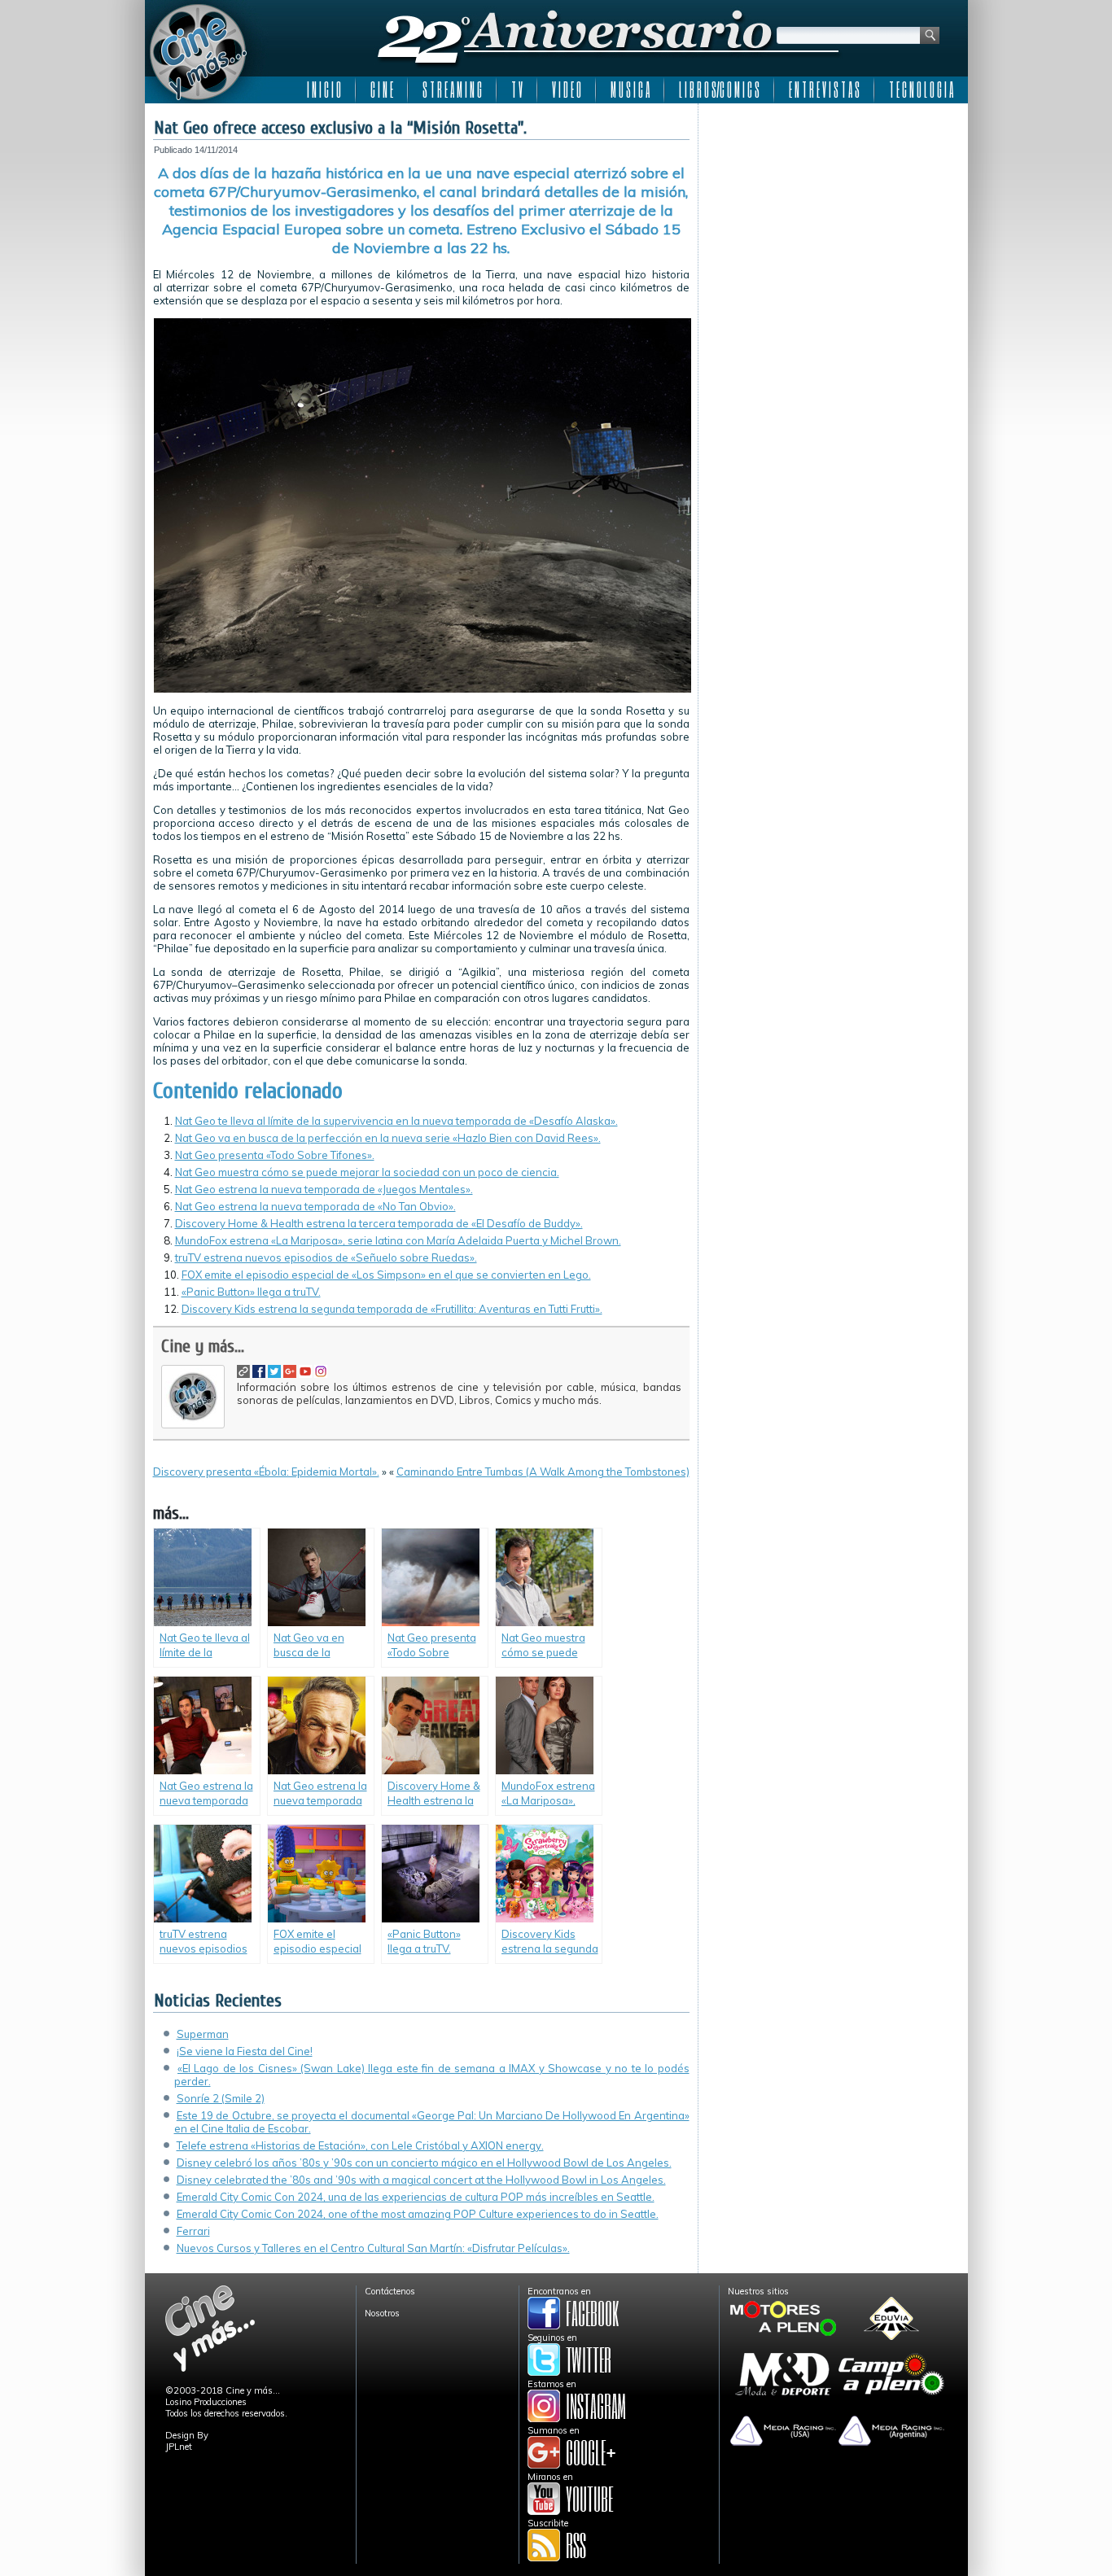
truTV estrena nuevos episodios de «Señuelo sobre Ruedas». (326, 1257)
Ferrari (193, 2231)
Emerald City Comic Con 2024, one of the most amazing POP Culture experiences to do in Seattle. (418, 2214)
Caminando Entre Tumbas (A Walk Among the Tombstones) (543, 1472)
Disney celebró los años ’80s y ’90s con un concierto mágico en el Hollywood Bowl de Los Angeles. (424, 2163)
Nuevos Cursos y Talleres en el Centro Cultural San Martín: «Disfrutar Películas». (373, 2248)
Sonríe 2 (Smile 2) (221, 2098)
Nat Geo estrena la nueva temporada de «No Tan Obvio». (315, 1206)
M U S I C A (630, 90)
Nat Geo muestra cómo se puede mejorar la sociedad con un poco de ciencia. (367, 1172)
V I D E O (567, 90)
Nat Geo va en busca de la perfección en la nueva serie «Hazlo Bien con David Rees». (388, 1138)
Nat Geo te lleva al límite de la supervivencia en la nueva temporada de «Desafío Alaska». (396, 1121)
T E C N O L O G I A (921, 90)
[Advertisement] (833, 213)
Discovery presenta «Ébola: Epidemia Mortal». (266, 1472)
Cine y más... (203, 1346)
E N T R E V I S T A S (824, 90)
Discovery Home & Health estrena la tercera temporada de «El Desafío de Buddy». (379, 1223)
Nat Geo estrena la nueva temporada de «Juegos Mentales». (324, 1189)
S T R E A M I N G (452, 90)
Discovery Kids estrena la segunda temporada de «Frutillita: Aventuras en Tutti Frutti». (392, 1309)
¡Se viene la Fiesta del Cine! (245, 2051)
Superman (203, 2034)
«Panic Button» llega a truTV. (251, 1292)
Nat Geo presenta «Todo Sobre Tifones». (275, 1155)
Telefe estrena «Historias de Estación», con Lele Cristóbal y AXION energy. (360, 2145)
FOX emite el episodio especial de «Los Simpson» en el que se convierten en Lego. (386, 1275)
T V (517, 90)
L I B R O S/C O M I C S (719, 90)
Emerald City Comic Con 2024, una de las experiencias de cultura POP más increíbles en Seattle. (416, 2197)
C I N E (382, 90)
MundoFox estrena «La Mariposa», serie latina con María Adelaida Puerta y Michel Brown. (398, 1240)
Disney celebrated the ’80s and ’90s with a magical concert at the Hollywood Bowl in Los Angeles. (421, 2180)
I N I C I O (324, 90)
